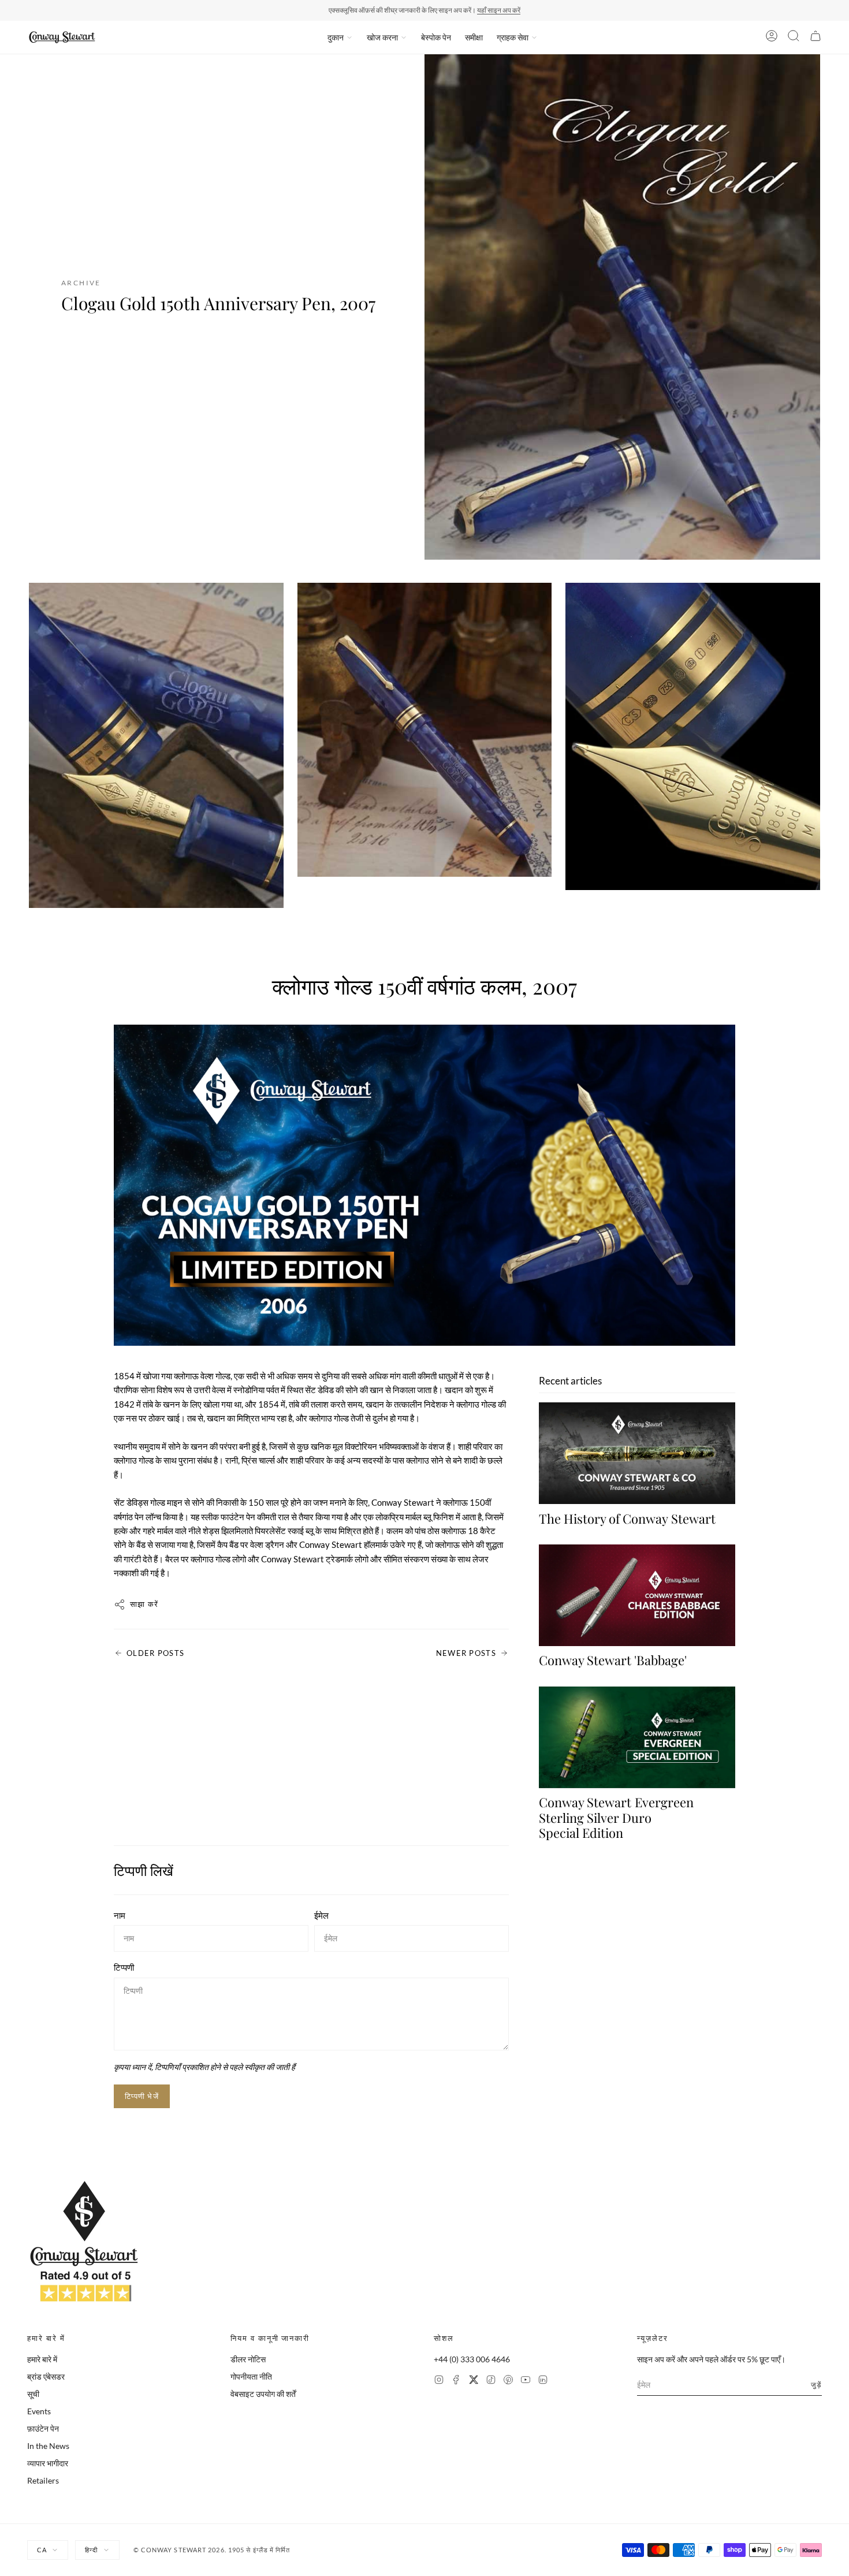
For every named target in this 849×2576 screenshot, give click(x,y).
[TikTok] (491, 2381)
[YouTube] (526, 2381)
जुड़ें (816, 2385)
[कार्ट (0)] (816, 38)
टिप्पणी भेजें (142, 2096)
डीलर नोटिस (248, 2359)
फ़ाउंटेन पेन (43, 2428)
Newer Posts (466, 1653)
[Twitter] (474, 2381)
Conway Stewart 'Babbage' (613, 1661)
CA (42, 2550)
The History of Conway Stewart (627, 1518)
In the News (48, 2446)
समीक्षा (474, 37)
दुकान (336, 37)
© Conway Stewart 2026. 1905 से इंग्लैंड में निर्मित (212, 2550)
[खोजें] (794, 38)
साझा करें (144, 1604)
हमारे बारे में (42, 2359)
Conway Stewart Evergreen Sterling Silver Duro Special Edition (616, 1818)
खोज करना (382, 37)
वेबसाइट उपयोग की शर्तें (263, 2394)
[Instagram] (439, 2381)
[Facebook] (456, 2381)
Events (39, 2411)
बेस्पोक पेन (436, 37)
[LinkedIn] (543, 2381)
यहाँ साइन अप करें (499, 10)
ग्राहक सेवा (513, 37)
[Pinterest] (508, 2381)
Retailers (43, 2480)
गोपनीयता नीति (251, 2376)
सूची (33, 2394)
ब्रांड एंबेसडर (46, 2376)
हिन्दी (91, 2550)
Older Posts (155, 1653)
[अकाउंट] (772, 38)
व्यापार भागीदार (48, 2463)
